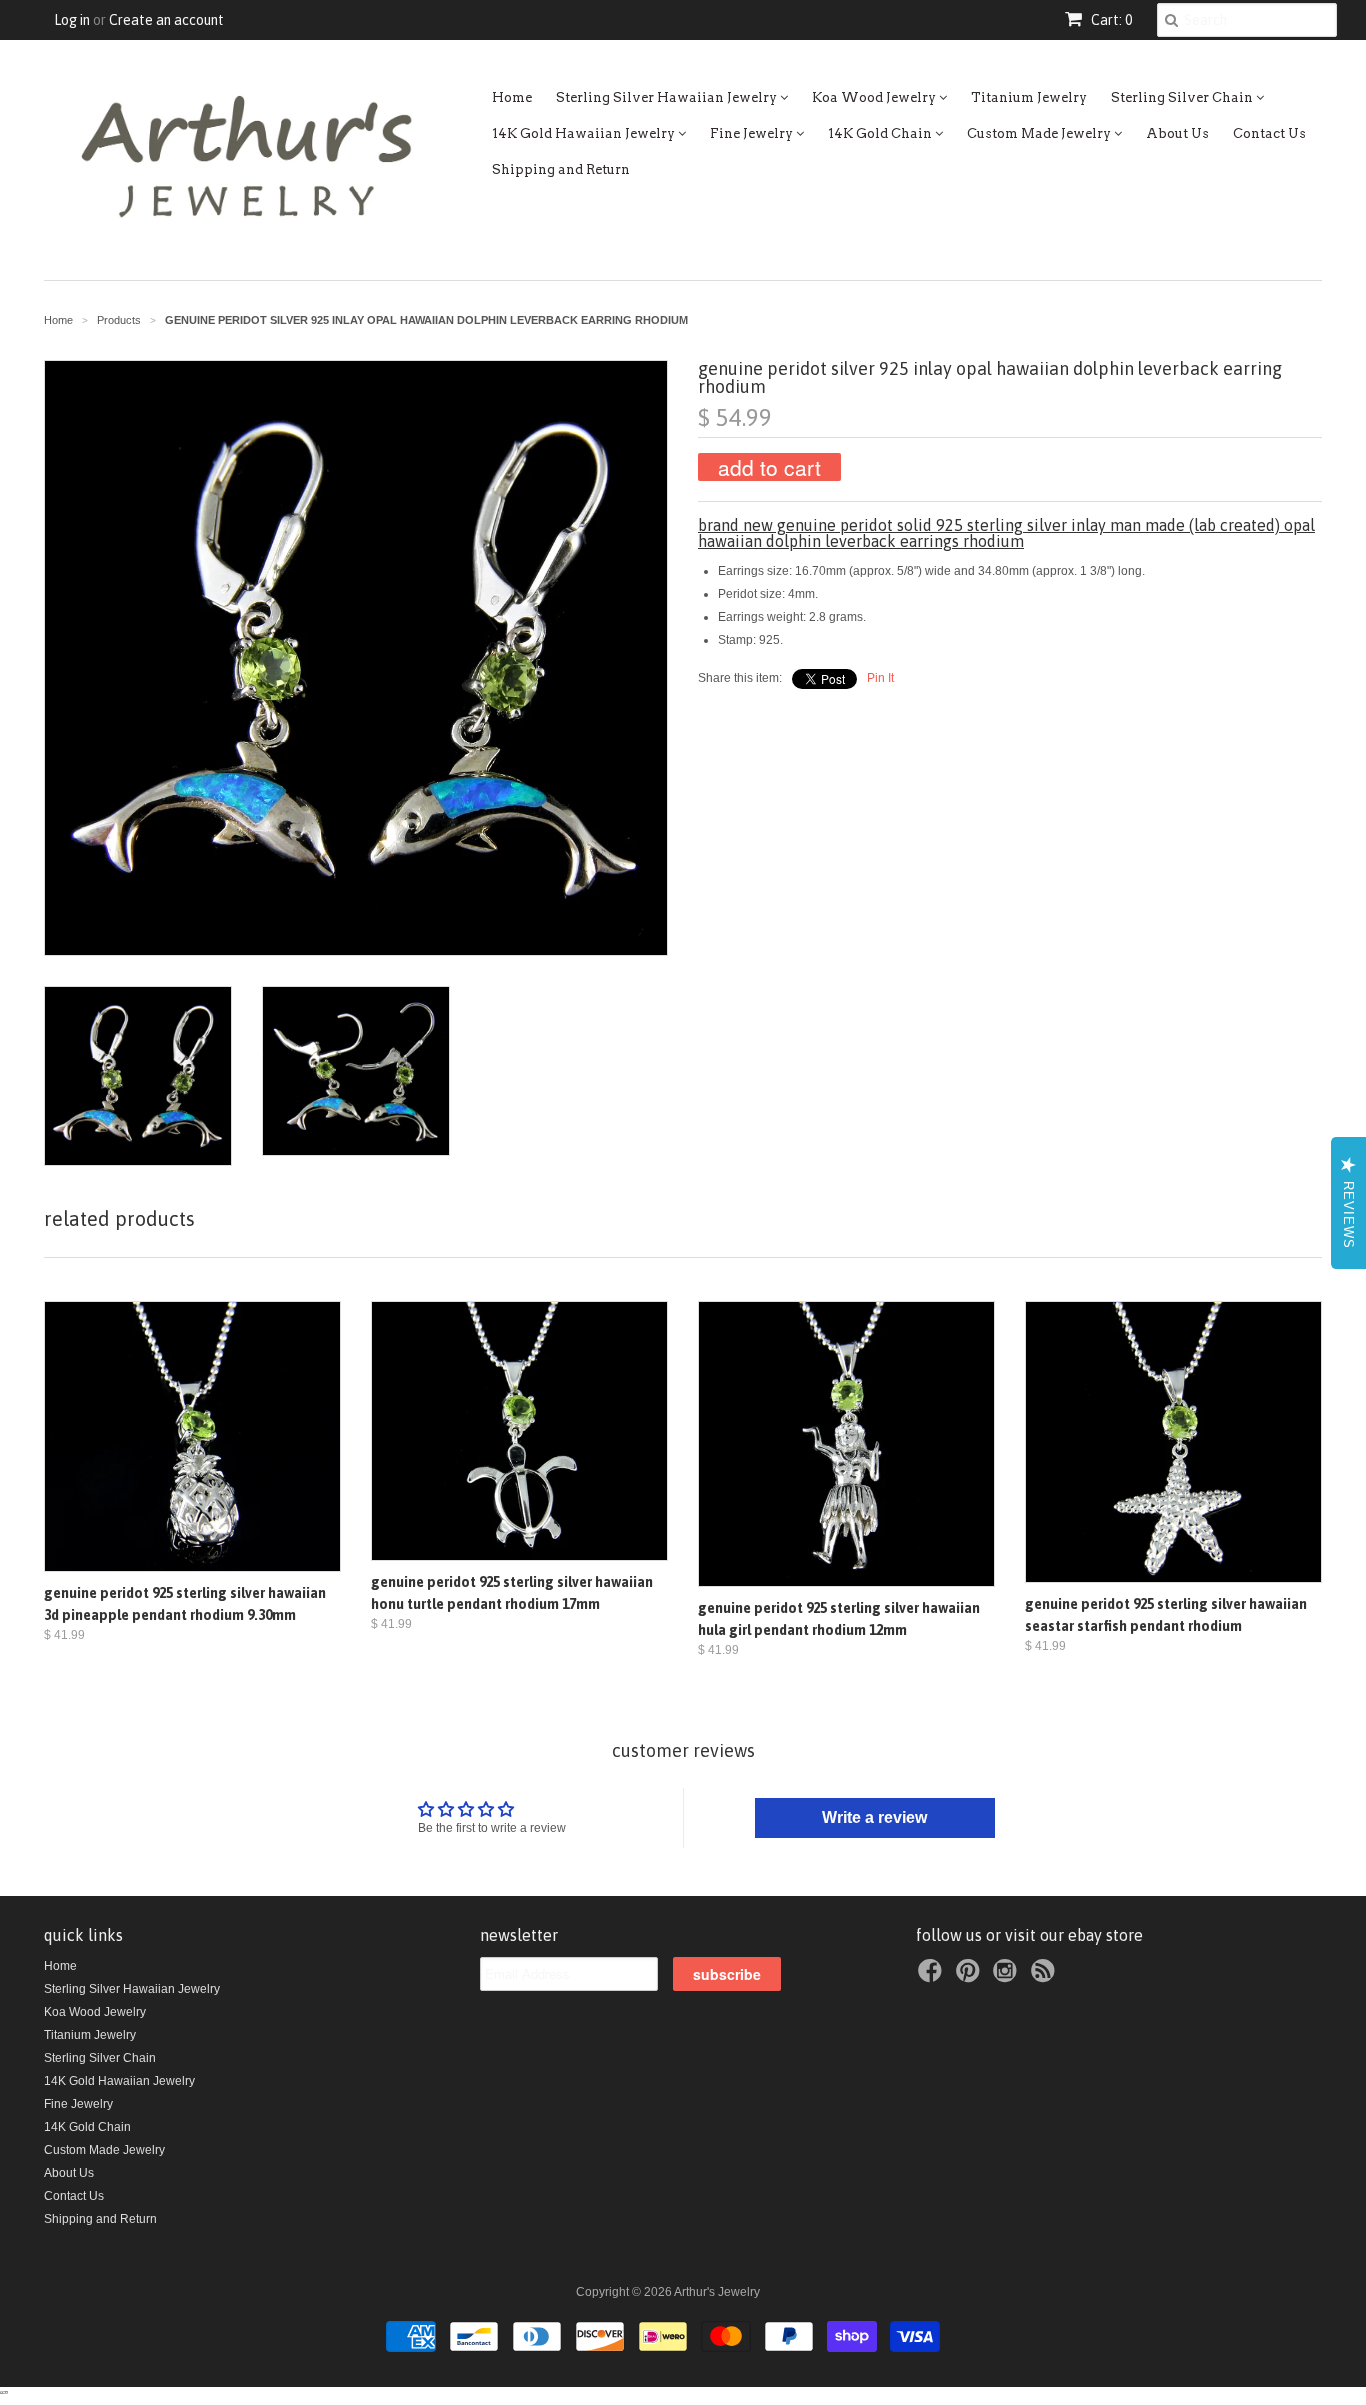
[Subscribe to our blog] (1046, 1977)
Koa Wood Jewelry (875, 97)
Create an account (166, 20)
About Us (1177, 133)
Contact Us (1269, 133)
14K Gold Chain (881, 133)
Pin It (880, 678)
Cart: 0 (1110, 20)
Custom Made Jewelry (1040, 133)
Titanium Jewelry (1029, 97)
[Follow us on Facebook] (933, 1977)
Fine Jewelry (753, 133)
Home (512, 97)
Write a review (874, 1817)
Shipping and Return (561, 169)
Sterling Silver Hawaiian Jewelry (668, 97)
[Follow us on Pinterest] (971, 1977)
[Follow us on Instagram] (1008, 1977)
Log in (72, 20)
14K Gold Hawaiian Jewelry (585, 133)
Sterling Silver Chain (1183, 97)
